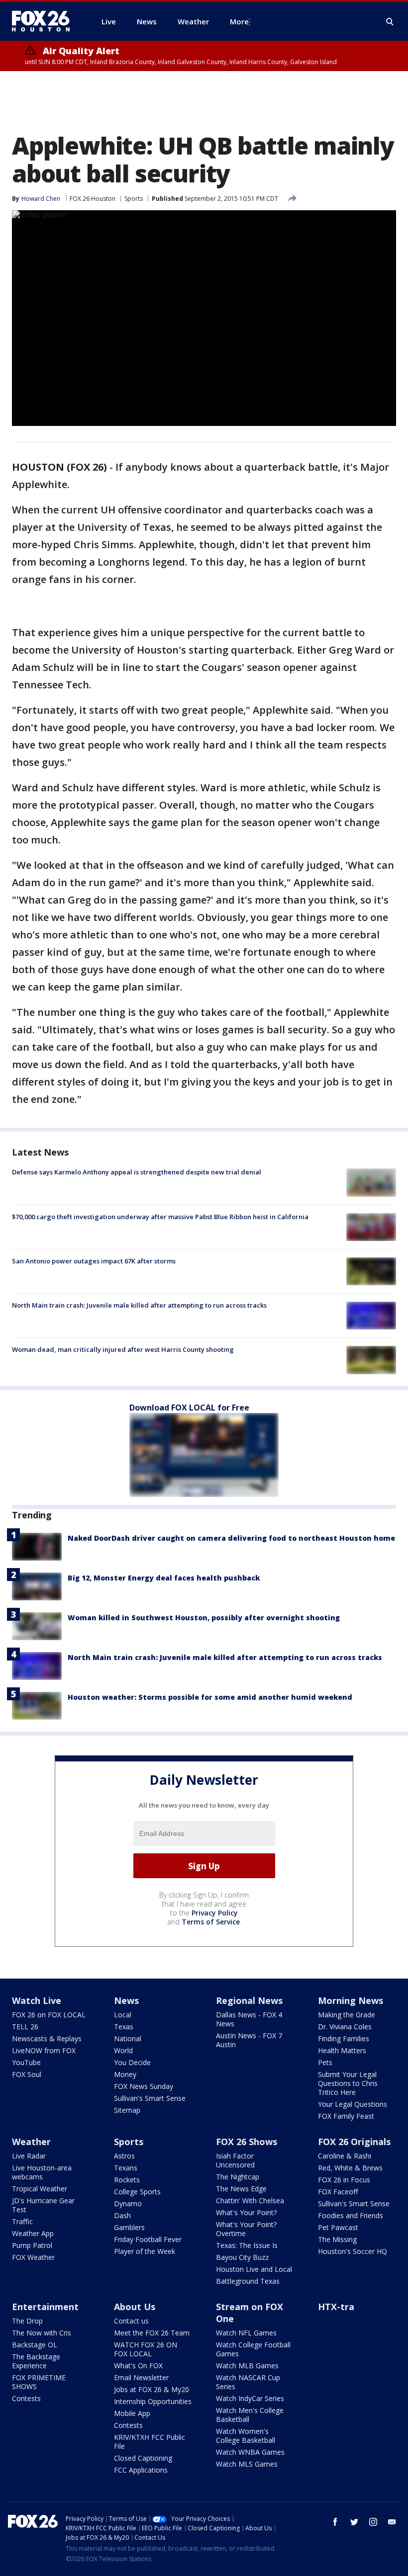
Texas (124, 2027)
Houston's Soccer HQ (353, 2251)
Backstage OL (35, 2345)
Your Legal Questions (353, 2104)
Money (125, 2074)
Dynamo (128, 2203)
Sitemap (127, 2110)
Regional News (249, 2000)
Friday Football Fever (148, 2239)
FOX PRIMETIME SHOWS (39, 2382)
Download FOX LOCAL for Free (189, 1408)
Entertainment (45, 2307)
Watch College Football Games (253, 2349)
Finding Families (344, 2038)
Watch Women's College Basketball (246, 2436)
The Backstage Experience (36, 2361)
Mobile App (132, 2413)
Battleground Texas (248, 2281)
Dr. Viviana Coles (345, 2027)
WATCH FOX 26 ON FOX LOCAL (146, 2349)
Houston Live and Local (254, 2269)
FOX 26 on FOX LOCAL (49, 2015)
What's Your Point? (246, 2212)
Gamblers (129, 2227)
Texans (126, 2168)
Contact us (131, 2321)
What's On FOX (138, 2366)
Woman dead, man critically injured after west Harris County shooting (123, 1349)
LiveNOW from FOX (44, 2050)
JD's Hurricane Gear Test (43, 2205)
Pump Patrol (32, 2245)
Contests (26, 2398)
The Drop (27, 2321)
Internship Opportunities (153, 2401)
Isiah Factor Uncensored (235, 2160)
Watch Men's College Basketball (250, 2415)
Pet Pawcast (338, 2227)
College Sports (137, 2192)
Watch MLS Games (247, 2464)
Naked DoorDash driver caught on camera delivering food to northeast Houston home (231, 1538)
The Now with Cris (42, 2333)
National (128, 2038)
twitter (354, 2522)
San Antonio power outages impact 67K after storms (94, 1261)
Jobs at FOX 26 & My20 (152, 2389)
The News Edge (241, 2189)
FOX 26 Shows (247, 2142)
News (126, 2000)
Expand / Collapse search (390, 22)
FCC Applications (141, 2470)
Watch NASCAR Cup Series (248, 2382)
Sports (134, 199)
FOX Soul (27, 2074)
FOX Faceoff (338, 2192)
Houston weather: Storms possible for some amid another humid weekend (210, 1697)
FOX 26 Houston (93, 199)
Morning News (351, 2000)
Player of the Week (145, 2251)
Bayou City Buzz (242, 2257)
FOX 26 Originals (354, 2142)
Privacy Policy (215, 1913)
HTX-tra (336, 2307)
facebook (335, 2522)
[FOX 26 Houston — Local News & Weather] (45, 21)
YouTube (26, 2062)
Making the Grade (347, 2015)
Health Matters (342, 2050)
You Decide (132, 2062)
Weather (31, 2142)
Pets (325, 2062)
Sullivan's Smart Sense (150, 2098)
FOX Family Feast (346, 2116)
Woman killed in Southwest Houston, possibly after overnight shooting (204, 1618)
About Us (135, 2307)
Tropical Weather (40, 2189)
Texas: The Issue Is (247, 2245)
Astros (124, 2156)
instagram (373, 2522)
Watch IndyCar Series (250, 2398)
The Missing (337, 2239)
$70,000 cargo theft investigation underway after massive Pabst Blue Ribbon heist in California (160, 1217)
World (123, 2050)
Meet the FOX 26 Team (152, 2333)
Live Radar (29, 2156)
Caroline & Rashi (345, 2156)
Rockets (127, 2180)
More (239, 21)
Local (123, 2015)
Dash (122, 2215)
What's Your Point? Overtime (246, 2229)
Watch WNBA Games (250, 2452)
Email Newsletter (141, 2377)
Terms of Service (211, 1922)
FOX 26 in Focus (344, 2180)
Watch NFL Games (246, 2333)
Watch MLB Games (247, 2366)
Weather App (33, 2233)
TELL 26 (25, 2027)
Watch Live (37, 2000)
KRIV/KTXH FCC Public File (150, 2442)
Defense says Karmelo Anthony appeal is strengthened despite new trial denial (137, 1172)
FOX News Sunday (144, 2086)
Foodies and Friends (351, 2215)
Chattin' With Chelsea (250, 2201)
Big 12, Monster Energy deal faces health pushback (164, 1578)
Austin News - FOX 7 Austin (249, 2040)
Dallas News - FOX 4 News (249, 2019)
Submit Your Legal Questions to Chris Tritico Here (348, 2083)
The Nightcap (238, 2177)
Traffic (22, 2221)
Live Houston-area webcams (42, 2172)
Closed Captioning (143, 2458)
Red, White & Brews (350, 2168)
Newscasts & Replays (47, 2038)
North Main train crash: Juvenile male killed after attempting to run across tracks (139, 1305)
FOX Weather (33, 2257)
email (392, 2522)
